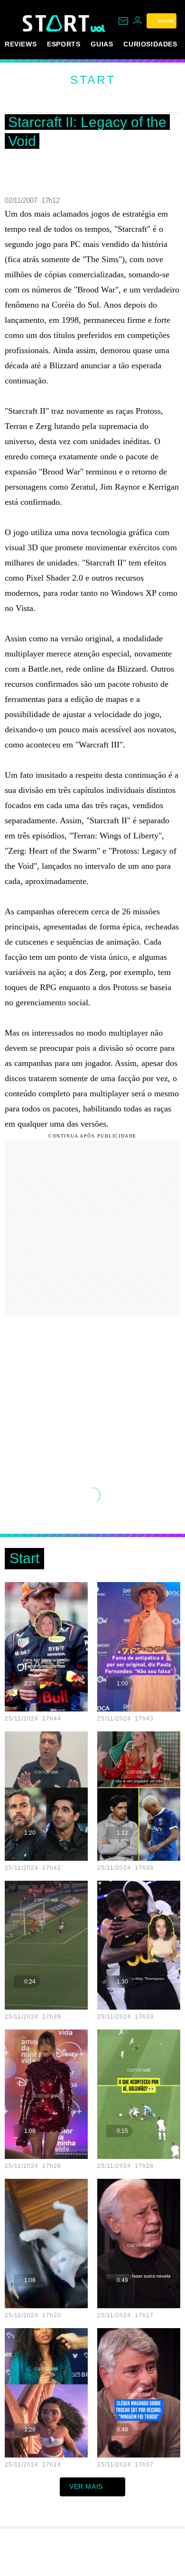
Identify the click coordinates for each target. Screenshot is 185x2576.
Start (93, 80)
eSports (64, 44)
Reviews (21, 44)
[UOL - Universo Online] (98, 28)
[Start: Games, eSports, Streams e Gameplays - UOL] (57, 23)
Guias (102, 44)
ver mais (86, 2486)
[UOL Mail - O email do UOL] (123, 21)
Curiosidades (150, 44)
